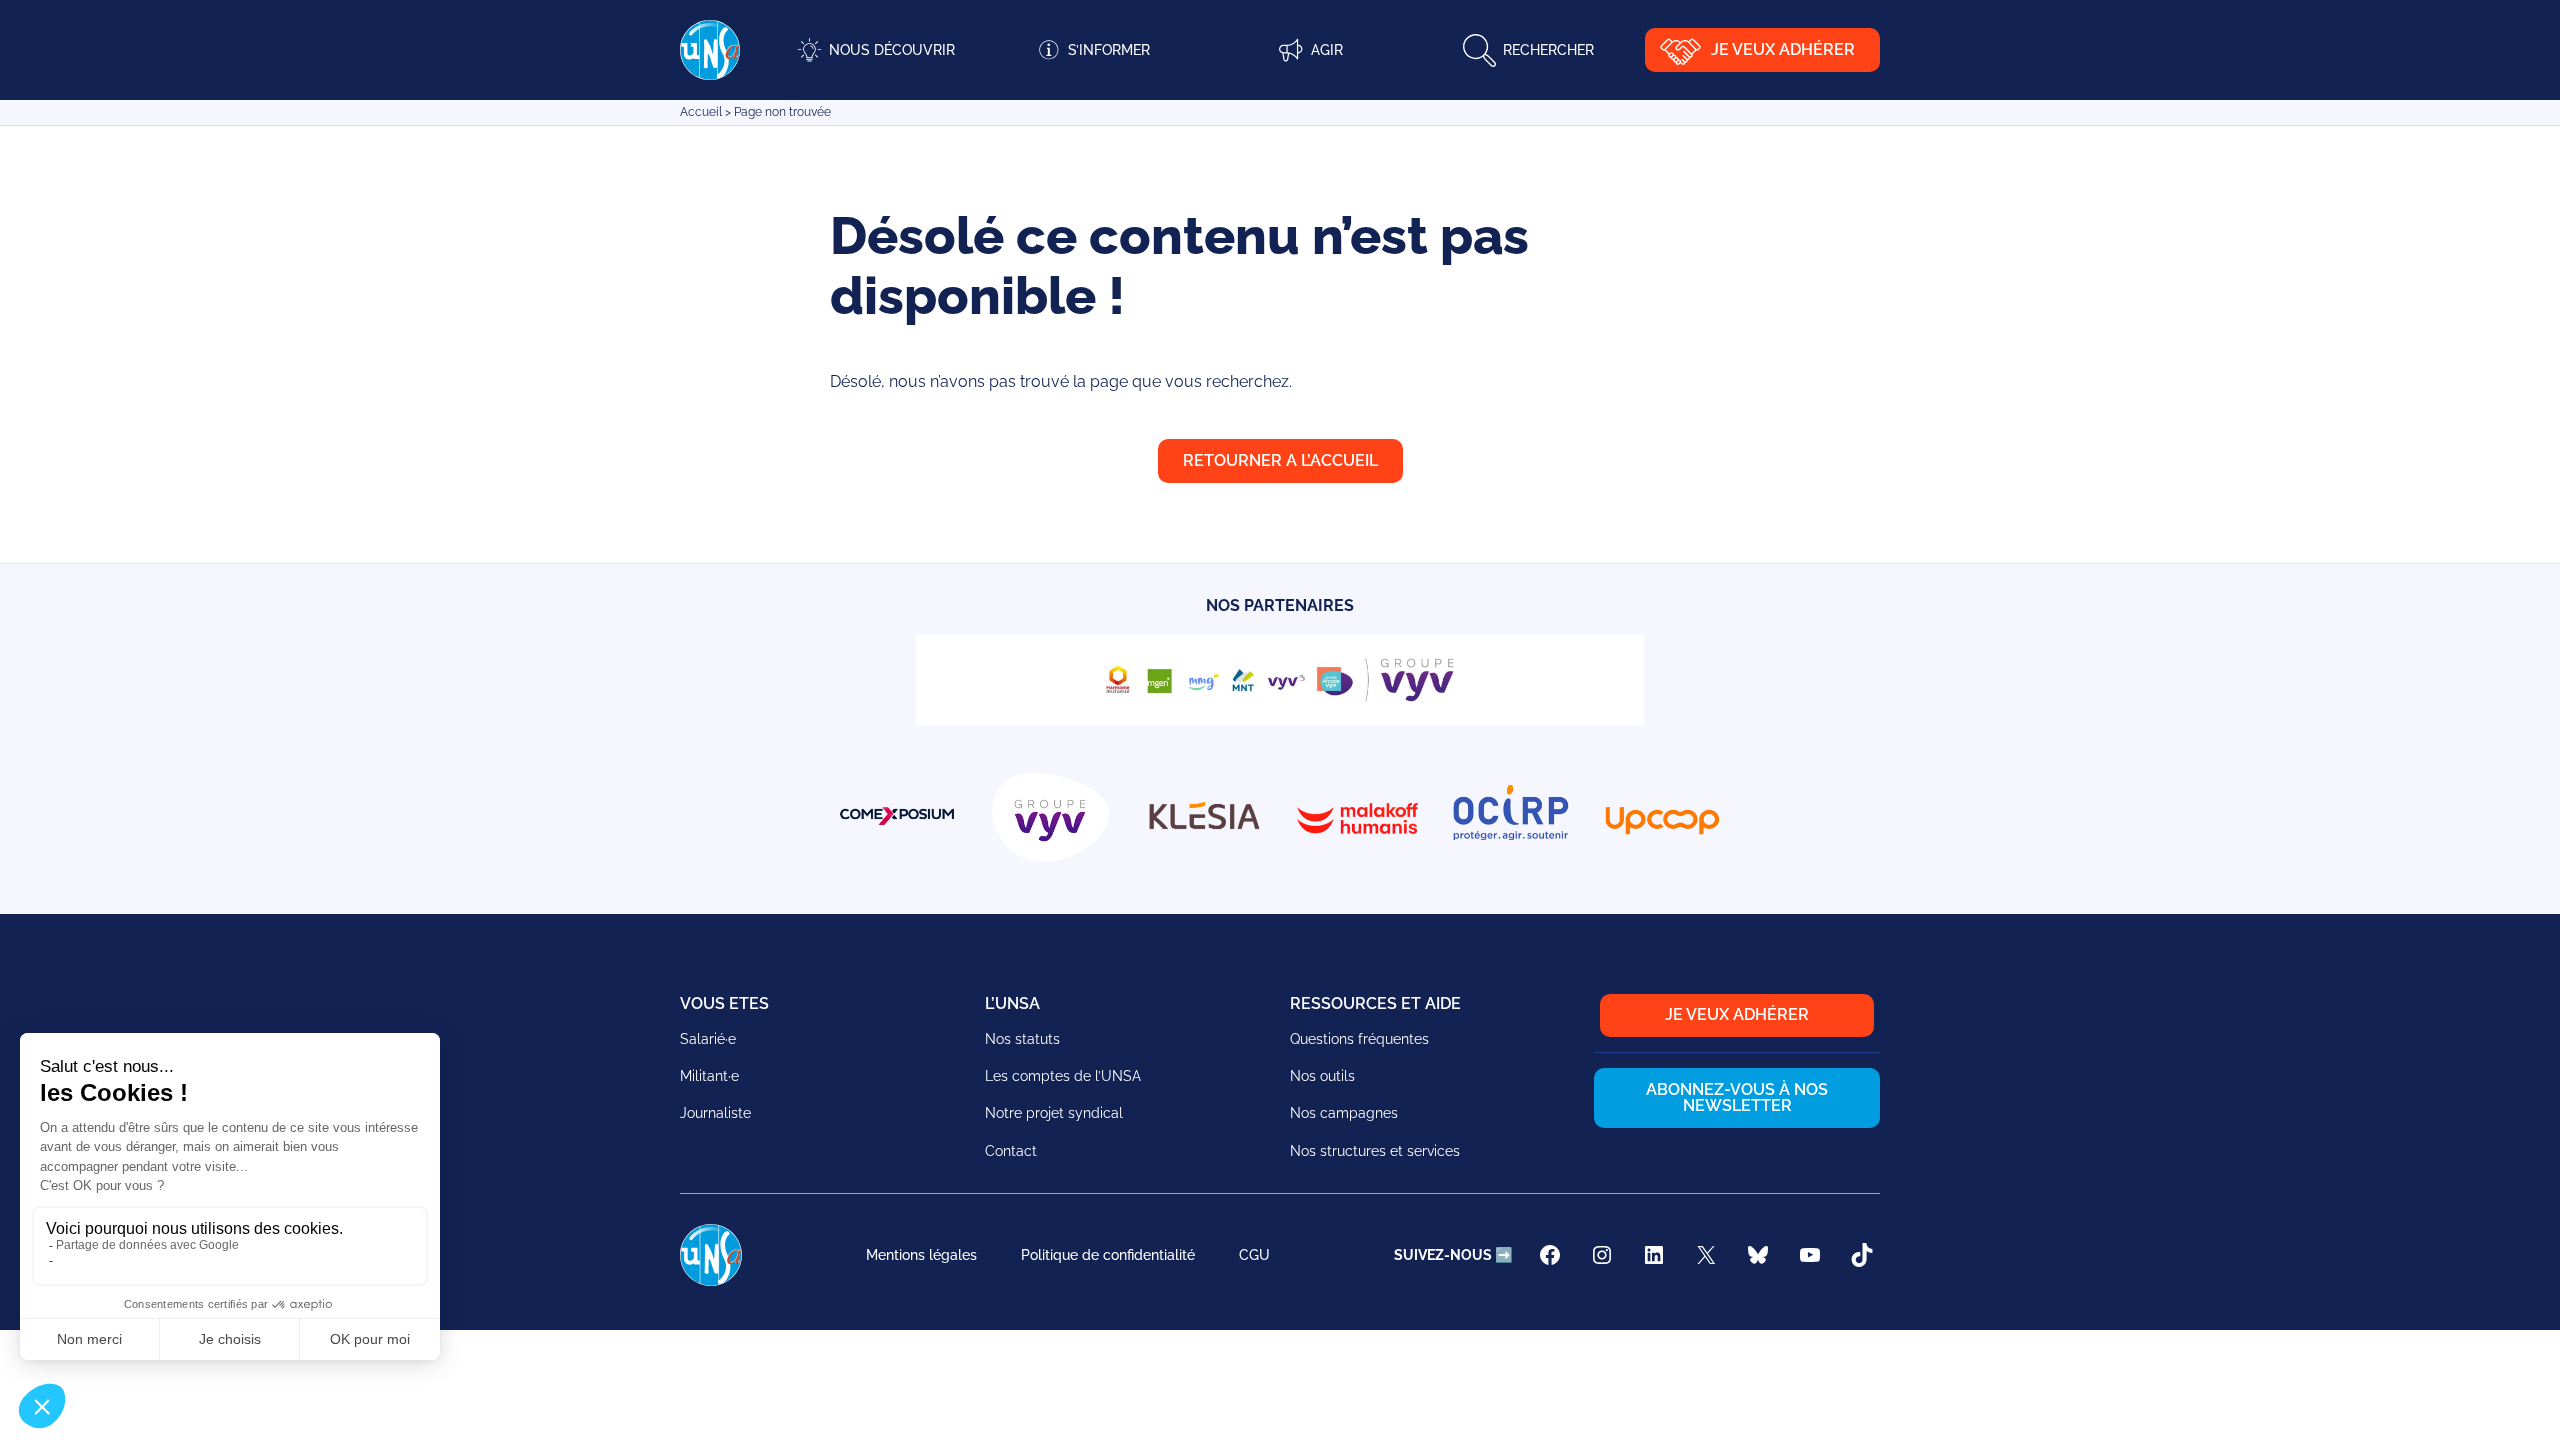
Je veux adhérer (1783, 49)
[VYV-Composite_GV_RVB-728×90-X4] (1280, 719)
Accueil (701, 112)
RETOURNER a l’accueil (1280, 460)
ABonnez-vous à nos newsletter (1737, 1097)
